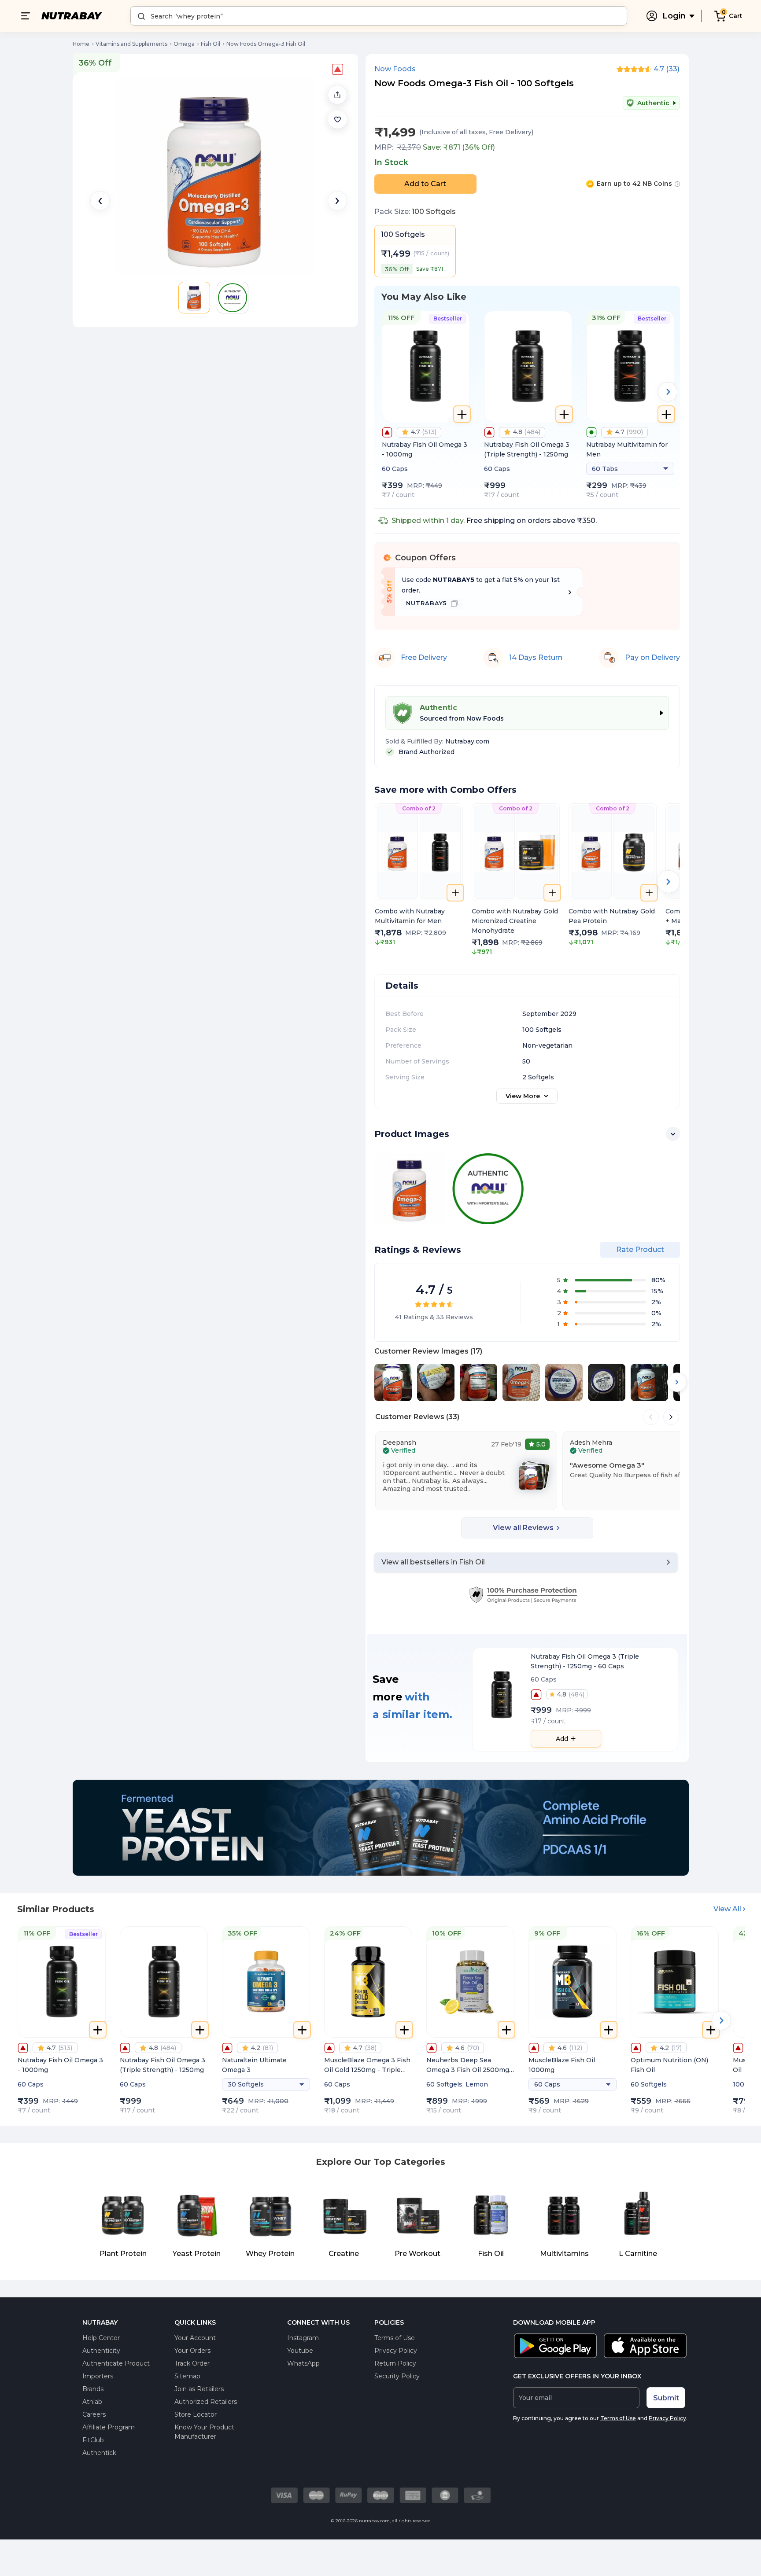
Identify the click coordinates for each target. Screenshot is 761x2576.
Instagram (303, 2338)
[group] (419, 880)
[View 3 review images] (534, 1475)
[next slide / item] (337, 201)
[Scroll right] (677, 1382)
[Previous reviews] (651, 1417)
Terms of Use (395, 2338)
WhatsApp (303, 2363)
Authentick (99, 2453)
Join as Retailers (199, 2389)
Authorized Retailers (206, 2402)
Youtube (300, 2351)
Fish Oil (211, 44)
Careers (94, 2414)
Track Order (192, 2363)
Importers (98, 2376)
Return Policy (395, 2363)
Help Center (101, 2338)
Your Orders (192, 2351)
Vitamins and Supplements (131, 44)
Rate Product (640, 1249)
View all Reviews (523, 1528)
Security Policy (397, 2376)
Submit (666, 2398)
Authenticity (101, 2351)
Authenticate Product (116, 2363)
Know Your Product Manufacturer (204, 2432)
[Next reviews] (671, 1417)
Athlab (92, 2402)
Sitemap (187, 2376)
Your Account (195, 2338)
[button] (337, 119)
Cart (736, 16)
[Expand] (673, 1134)
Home (81, 44)
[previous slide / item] (100, 201)
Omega (184, 44)
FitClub (93, 2440)
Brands (93, 2389)
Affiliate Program (109, 2427)
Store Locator (196, 2414)
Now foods (395, 69)
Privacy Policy (396, 2351)
